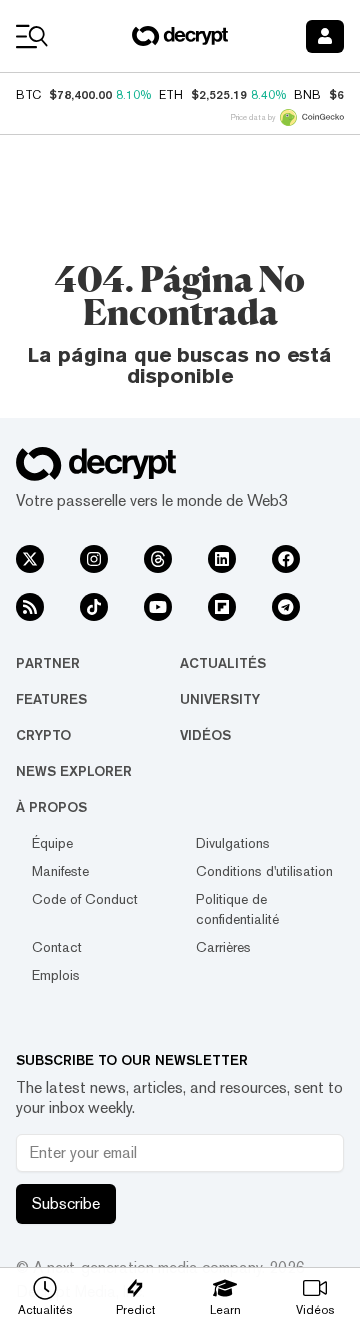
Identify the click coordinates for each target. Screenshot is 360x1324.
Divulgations (233, 843)
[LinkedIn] (222, 559)
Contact (57, 947)
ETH (171, 95)
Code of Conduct (85, 899)
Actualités (223, 663)
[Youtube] (158, 607)
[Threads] (158, 559)
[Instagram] (94, 559)
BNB (307, 95)
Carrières (223, 947)
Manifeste (60, 871)
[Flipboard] (222, 607)
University (220, 699)
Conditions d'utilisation (264, 871)
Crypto (43, 735)
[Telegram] (286, 607)
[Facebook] (286, 559)
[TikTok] (94, 607)
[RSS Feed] (30, 607)
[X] (30, 559)
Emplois (56, 975)
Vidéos (205, 735)
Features (51, 699)
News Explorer (74, 771)
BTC (28, 95)
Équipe (52, 843)
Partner (48, 663)
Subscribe (66, 1203)
